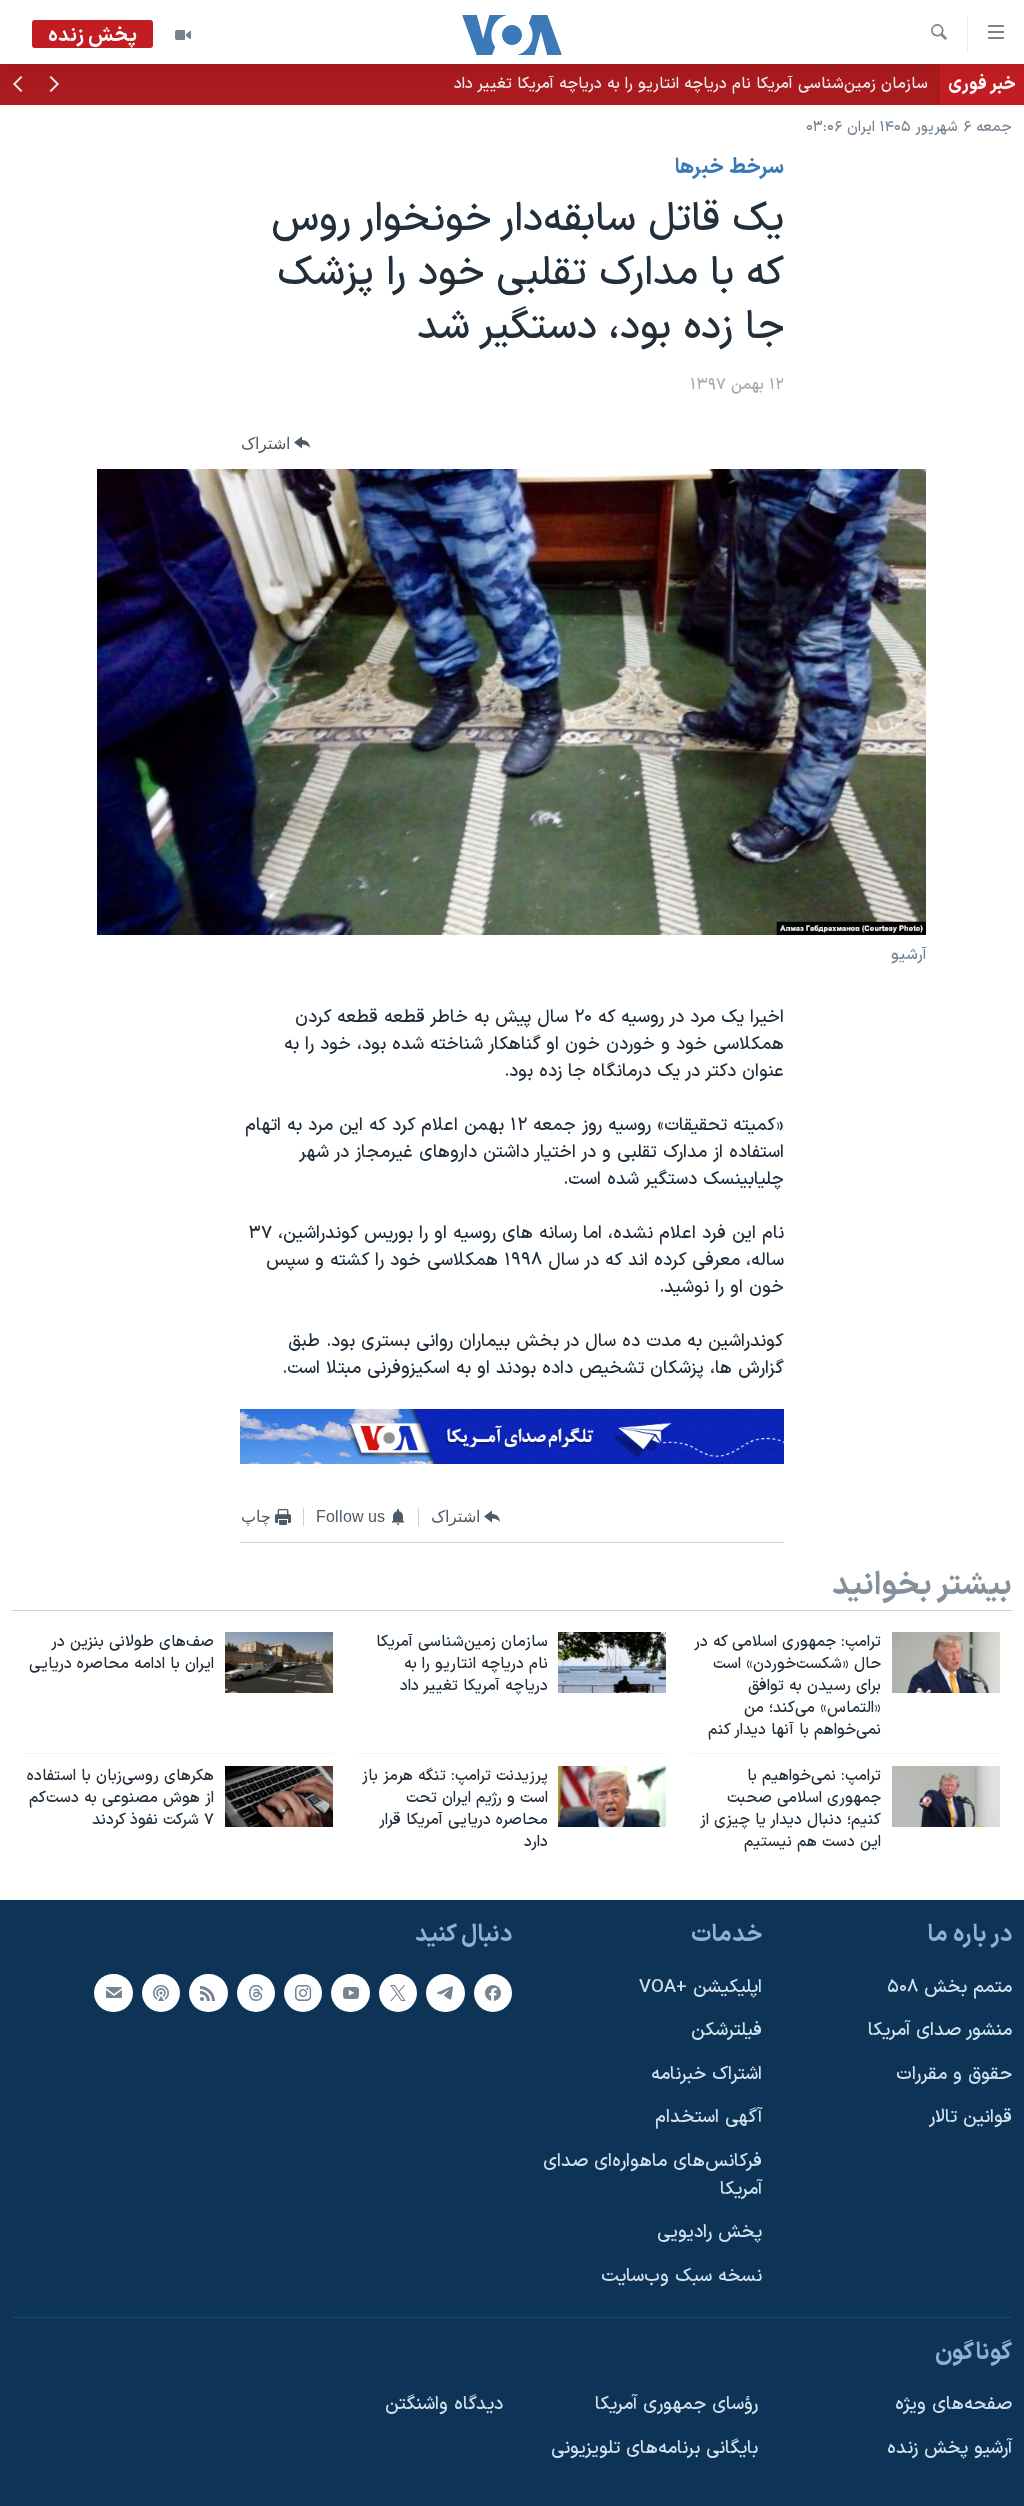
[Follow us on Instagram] (303, 1992)
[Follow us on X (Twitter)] (398, 1992)
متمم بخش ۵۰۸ (949, 1986)
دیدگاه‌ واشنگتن (444, 2404)
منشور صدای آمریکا (940, 2030)
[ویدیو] (183, 35)
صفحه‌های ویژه (953, 2404)
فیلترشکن (726, 2030)
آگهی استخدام (708, 2117)
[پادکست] (161, 1992)
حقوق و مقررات (954, 2074)
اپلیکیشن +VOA (700, 1986)
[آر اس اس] (208, 1992)
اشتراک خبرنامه (706, 2074)
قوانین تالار (970, 2117)
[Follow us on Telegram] (445, 1992)
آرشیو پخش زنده (949, 2447)
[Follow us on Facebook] (493, 1992)
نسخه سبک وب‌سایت (681, 2276)
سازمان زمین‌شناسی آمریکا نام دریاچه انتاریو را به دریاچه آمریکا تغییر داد (691, 84)
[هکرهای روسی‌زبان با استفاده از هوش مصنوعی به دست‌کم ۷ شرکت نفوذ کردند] (279, 1796)
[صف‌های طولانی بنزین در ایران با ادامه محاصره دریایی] (279, 1662)
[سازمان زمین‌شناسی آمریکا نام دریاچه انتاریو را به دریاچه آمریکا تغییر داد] (612, 1662)
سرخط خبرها (729, 168)
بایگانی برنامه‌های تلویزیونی (654, 2447)
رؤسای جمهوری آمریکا (676, 2404)
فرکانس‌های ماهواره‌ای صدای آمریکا (652, 2175)
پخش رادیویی (709, 2232)
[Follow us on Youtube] (350, 1992)
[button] (54, 86)
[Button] (276, 443)
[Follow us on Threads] (256, 1992)
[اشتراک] (113, 1992)
